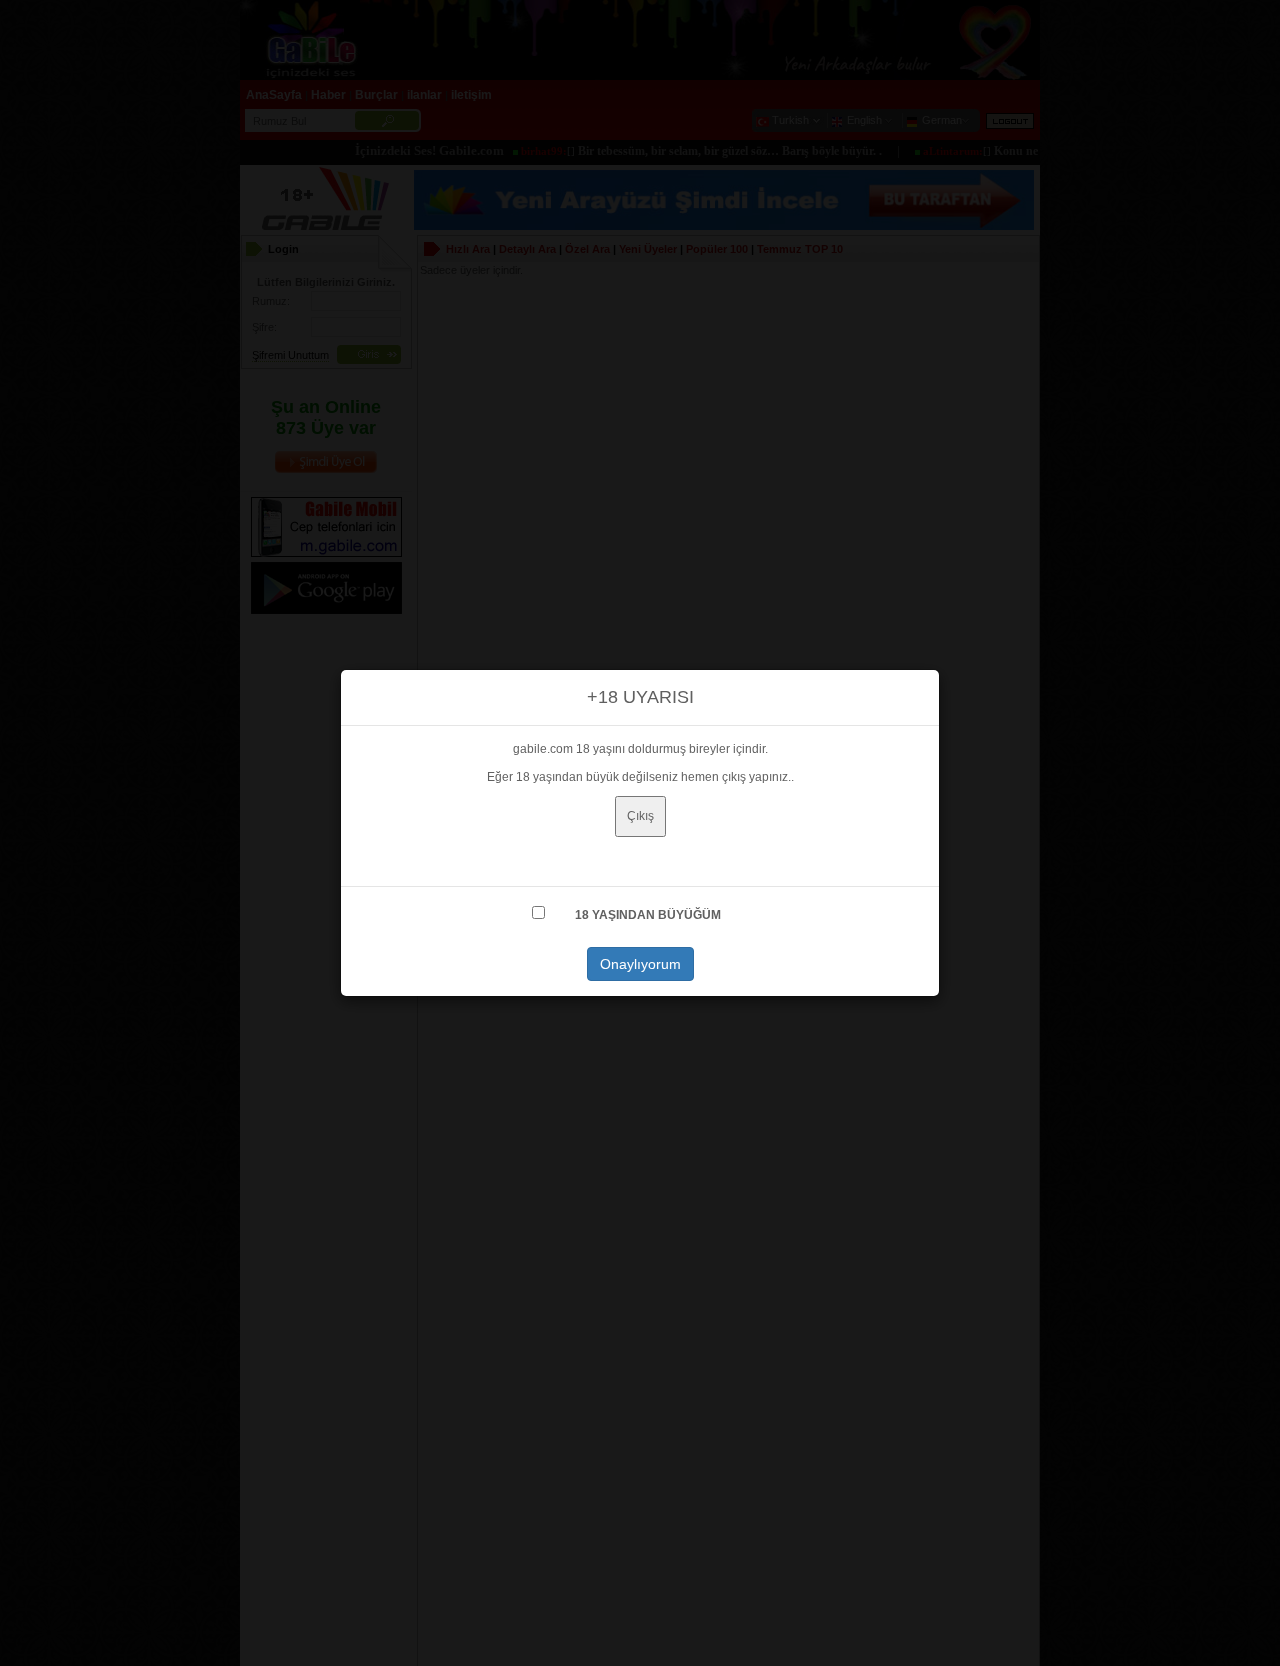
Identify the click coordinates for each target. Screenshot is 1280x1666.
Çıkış (640, 816)
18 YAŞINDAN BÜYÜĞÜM (648, 915)
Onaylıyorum (640, 964)
